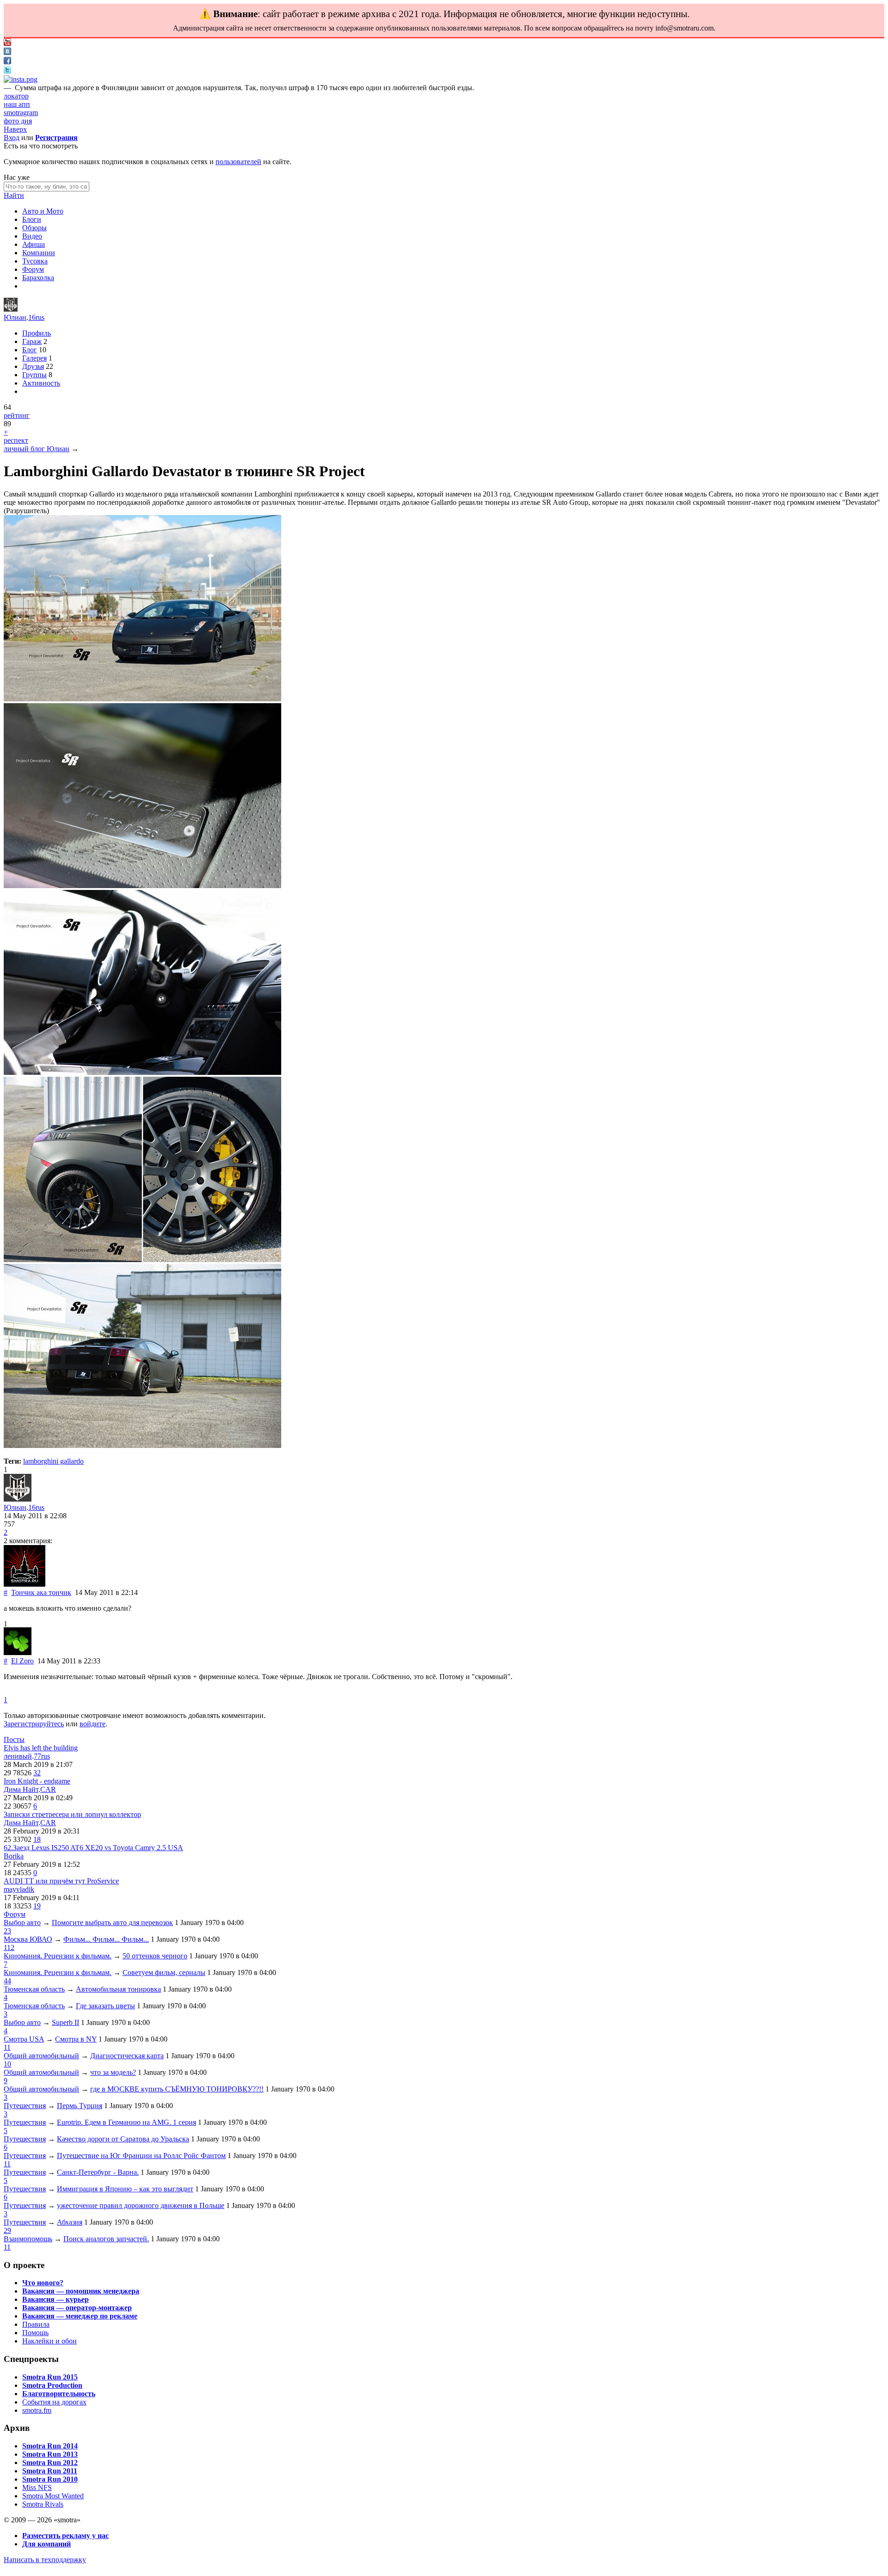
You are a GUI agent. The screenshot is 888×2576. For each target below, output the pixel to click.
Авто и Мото (43, 211)
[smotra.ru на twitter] (7, 71)
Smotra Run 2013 (50, 2454)
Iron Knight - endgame (37, 1781)
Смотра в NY (76, 2039)
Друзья (33, 366)
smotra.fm (37, 2410)
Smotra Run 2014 (50, 2446)
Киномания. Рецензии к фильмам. (58, 1956)
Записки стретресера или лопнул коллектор (72, 1814)
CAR (48, 1789)
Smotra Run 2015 (50, 2377)
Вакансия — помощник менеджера (81, 2291)
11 (7, 2047)
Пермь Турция (80, 2106)
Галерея (34, 358)
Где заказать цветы (105, 2006)
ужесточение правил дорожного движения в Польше (141, 2205)
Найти (14, 195)
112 (9, 1947)
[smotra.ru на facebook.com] (7, 62)
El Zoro (22, 1661)
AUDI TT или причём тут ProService (61, 1881)
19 (37, 1906)
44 (7, 1981)
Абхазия (70, 2222)
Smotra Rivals (43, 2504)
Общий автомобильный (41, 2056)
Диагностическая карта (127, 2056)
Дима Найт (21, 1789)
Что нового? (43, 2283)
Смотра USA (24, 2039)
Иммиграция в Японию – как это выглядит (125, 2189)
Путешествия (25, 2106)
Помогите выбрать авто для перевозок (112, 1923)
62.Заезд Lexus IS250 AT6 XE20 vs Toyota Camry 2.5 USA (93, 1848)
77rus (42, 1756)
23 (7, 1931)
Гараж (32, 341)
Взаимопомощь (28, 2239)
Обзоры (34, 228)
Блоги (32, 219)
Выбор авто (22, 1923)
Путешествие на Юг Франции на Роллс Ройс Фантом (141, 2156)
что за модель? (113, 2072)
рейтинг (17, 415)
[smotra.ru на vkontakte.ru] (7, 52)
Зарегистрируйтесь (34, 1724)
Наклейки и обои (49, 2341)
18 (37, 1839)
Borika (14, 1856)
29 (7, 2230)
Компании (39, 253)
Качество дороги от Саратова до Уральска (123, 2139)
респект (16, 440)
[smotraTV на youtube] (7, 43)
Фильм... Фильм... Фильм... (106, 1939)
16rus (36, 317)
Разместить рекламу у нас (65, 2536)
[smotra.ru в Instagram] (21, 79)
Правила (36, 2324)
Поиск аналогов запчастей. (106, 2239)
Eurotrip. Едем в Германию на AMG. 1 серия (126, 2122)
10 (7, 2064)
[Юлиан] (11, 309)
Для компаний (46, 2544)
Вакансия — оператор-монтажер (77, 2308)
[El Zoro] (18, 1653)
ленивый (18, 1756)
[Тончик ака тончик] (25, 1584)
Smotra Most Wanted (53, 2496)
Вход (12, 138)
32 (37, 1773)
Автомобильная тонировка (118, 1989)
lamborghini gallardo (53, 1461)
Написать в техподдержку (45, 2560)
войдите (92, 1724)
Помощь (35, 2333)
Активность (41, 383)
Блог (30, 350)
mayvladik (19, 1889)
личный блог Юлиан (37, 449)
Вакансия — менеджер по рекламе (80, 2316)
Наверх (15, 129)
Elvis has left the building (41, 1748)
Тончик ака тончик (41, 1592)
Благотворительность (59, 2394)
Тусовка (35, 261)
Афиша (34, 244)
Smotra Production (52, 2385)
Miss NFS (37, 2487)
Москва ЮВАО (28, 1939)
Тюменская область (34, 1989)
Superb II (65, 2022)
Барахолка (38, 278)
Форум (33, 269)
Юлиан (15, 317)
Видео (32, 236)
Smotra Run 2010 (50, 2479)
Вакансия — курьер (55, 2299)
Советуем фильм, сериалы (164, 1972)
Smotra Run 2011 (50, 2471)
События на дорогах (54, 2402)
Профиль (37, 333)
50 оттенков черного (155, 1956)
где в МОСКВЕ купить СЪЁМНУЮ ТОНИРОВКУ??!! (177, 2089)
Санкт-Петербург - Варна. (98, 2172)
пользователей (238, 162)
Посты (14, 1739)
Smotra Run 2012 (50, 2463)
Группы (34, 375)
